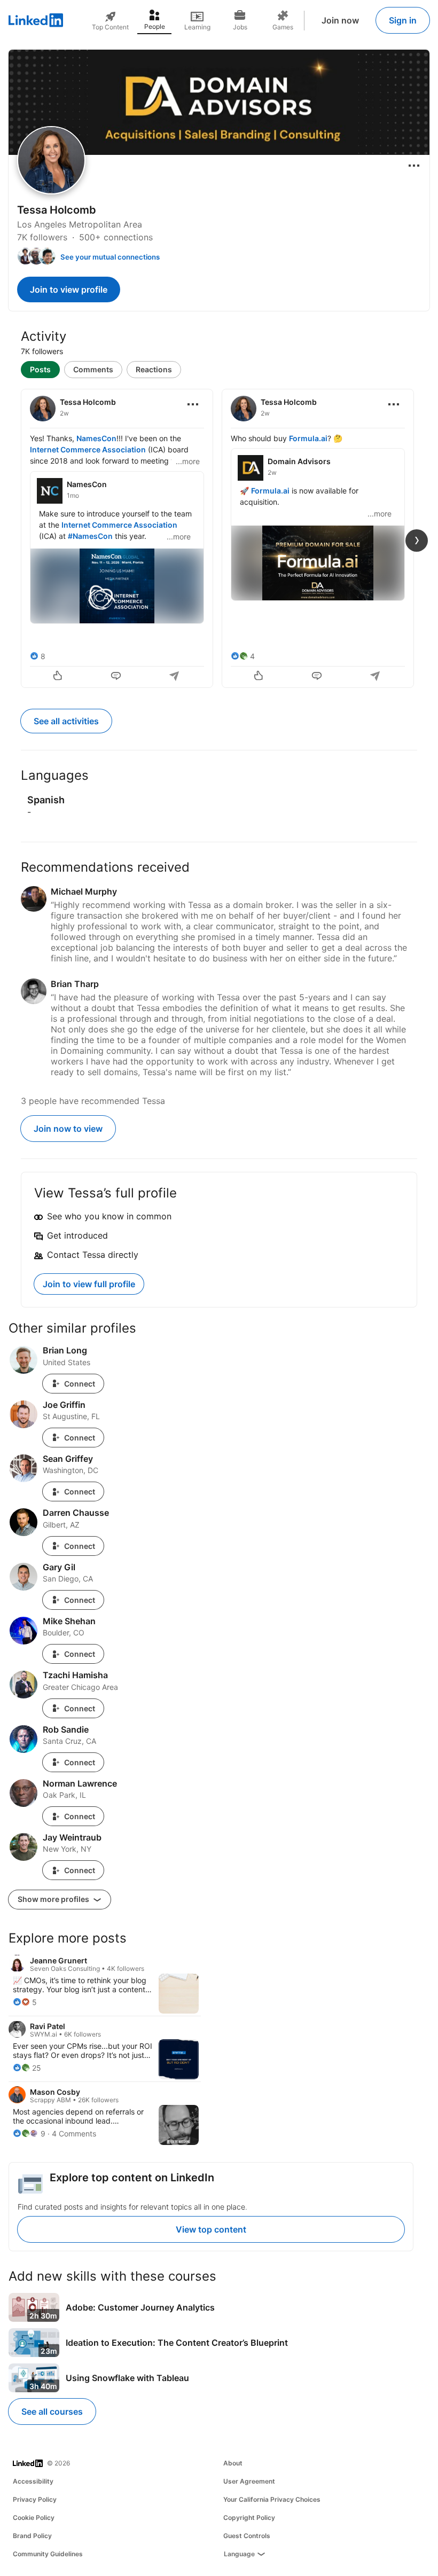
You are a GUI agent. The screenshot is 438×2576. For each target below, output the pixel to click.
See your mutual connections (110, 257)
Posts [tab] (40, 369)
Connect (80, 1384)
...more (188, 461)
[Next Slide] (417, 541)
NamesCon (96, 438)
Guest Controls (247, 2536)
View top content (211, 2229)
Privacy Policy (35, 2499)
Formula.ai (308, 438)
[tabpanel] (219, 537)
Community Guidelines (48, 2554)
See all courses (52, 2411)
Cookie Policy (34, 2518)
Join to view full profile (89, 1284)
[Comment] (117, 677)
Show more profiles (54, 1899)
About (233, 2463)
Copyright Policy (249, 2518)
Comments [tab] (93, 369)
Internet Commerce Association (88, 449)
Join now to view (68, 1129)
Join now (340, 20)
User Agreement (249, 2481)
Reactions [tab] (154, 369)
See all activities (66, 721)
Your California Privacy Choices (272, 2499)
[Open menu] (414, 166)
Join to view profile (69, 289)
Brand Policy (32, 2536)
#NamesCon (90, 536)
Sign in (403, 20)
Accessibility (33, 2481)
